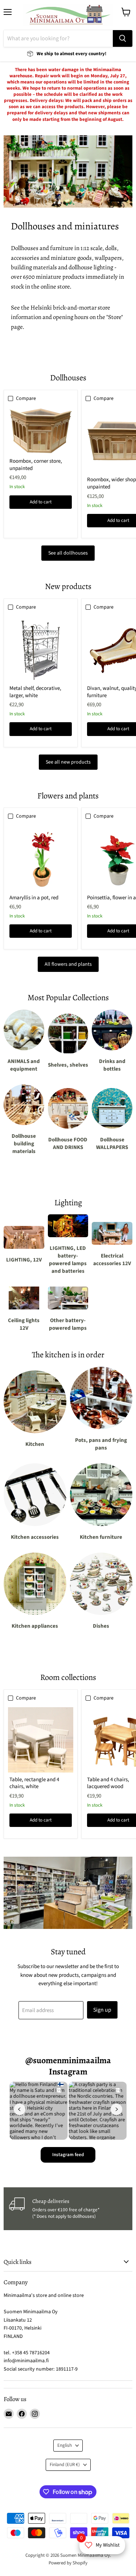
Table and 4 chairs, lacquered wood (108, 1783)
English (65, 2445)
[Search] (123, 38)
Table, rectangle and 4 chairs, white (34, 1783)
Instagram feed (68, 2155)
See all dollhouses (68, 553)
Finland (65, 2465)
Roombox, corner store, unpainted (36, 465)
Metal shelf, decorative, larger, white (35, 692)
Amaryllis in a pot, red (34, 898)
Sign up (102, 2010)
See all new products (68, 762)
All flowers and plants (68, 964)
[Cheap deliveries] (69, 2209)
